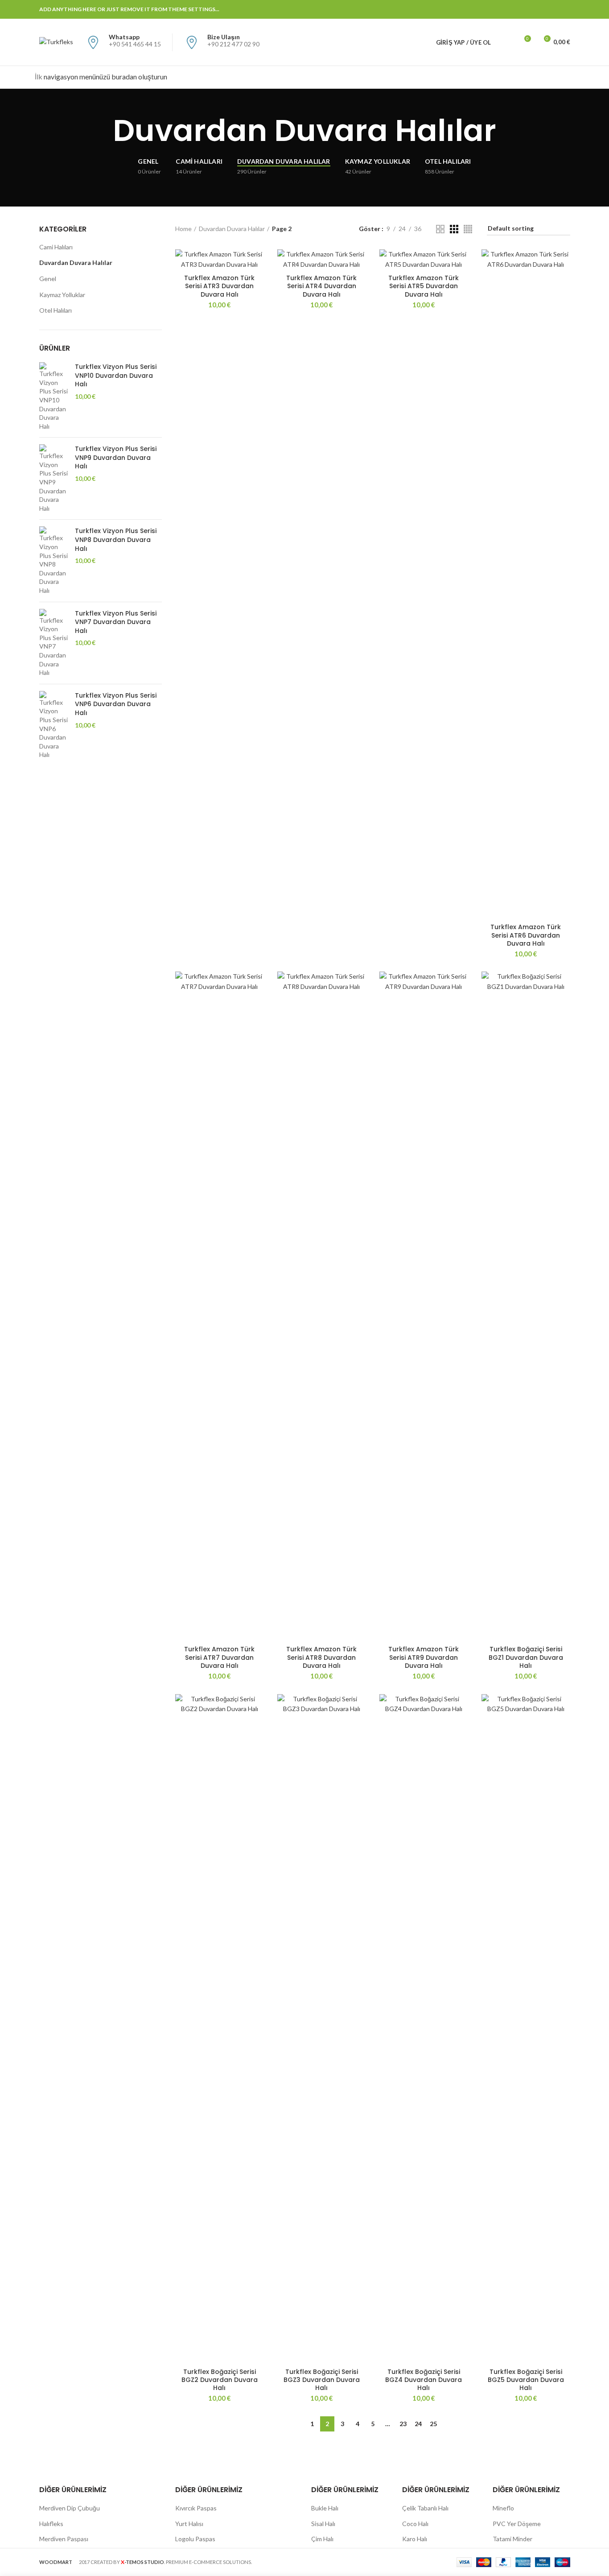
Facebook (498, 9)
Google (520, 9)
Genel (48, 279)
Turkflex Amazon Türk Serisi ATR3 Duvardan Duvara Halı (219, 286)
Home (183, 229)
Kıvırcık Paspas (196, 2508)
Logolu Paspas (195, 2539)
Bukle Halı (325, 2508)
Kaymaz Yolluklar (62, 295)
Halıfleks (51, 2524)
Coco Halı (415, 2524)
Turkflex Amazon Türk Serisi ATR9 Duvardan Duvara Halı (424, 1657)
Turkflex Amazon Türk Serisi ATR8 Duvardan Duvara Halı (321, 1657)
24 (418, 2424)
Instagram (542, 9)
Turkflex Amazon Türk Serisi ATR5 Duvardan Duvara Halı (424, 286)
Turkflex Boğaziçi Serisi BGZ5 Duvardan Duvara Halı (526, 2380)
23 (403, 2424)
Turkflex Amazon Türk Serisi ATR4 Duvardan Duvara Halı (321, 286)
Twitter (509, 9)
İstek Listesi (527, 38)
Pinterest (565, 9)
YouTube (553, 9)
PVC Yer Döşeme (517, 2524)
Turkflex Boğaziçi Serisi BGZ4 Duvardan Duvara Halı (424, 2380)
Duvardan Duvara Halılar (232, 229)
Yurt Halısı (189, 2524)
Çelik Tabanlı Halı (425, 2508)
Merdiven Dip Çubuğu (70, 2508)
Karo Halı (415, 2539)
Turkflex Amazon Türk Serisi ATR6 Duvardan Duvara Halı (526, 935)
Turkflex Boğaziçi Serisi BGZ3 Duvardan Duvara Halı (322, 2380)
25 (433, 2424)
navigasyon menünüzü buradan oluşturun (105, 76)
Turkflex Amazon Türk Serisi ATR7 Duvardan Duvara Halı (219, 1657)
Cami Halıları (56, 247)
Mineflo (503, 2508)
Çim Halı (322, 2539)
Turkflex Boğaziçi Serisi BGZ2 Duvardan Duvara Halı (220, 2380)
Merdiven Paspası (64, 2539)
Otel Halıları (56, 310)
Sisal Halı (323, 2524)
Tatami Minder (512, 2539)
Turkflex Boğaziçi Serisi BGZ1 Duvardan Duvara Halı (526, 1657)
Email (531, 9)
